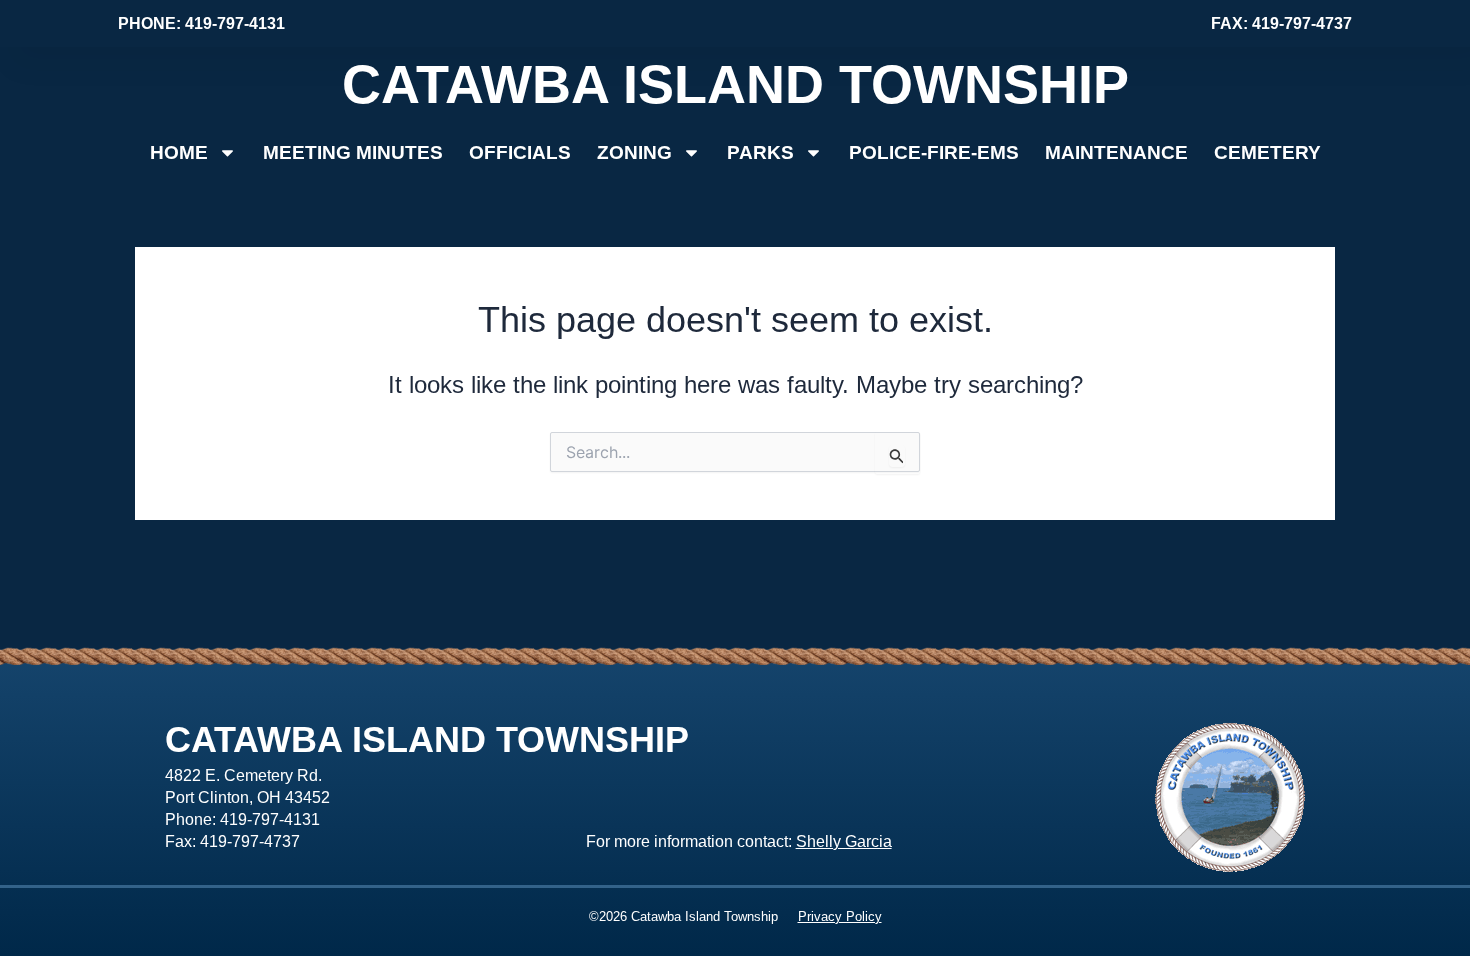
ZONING (634, 152)
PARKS (760, 152)
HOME (179, 152)
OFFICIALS (520, 152)
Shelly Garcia (844, 841)
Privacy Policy (840, 916)
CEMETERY (1267, 152)
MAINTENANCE (1116, 152)
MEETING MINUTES (353, 152)
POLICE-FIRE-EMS (934, 152)
